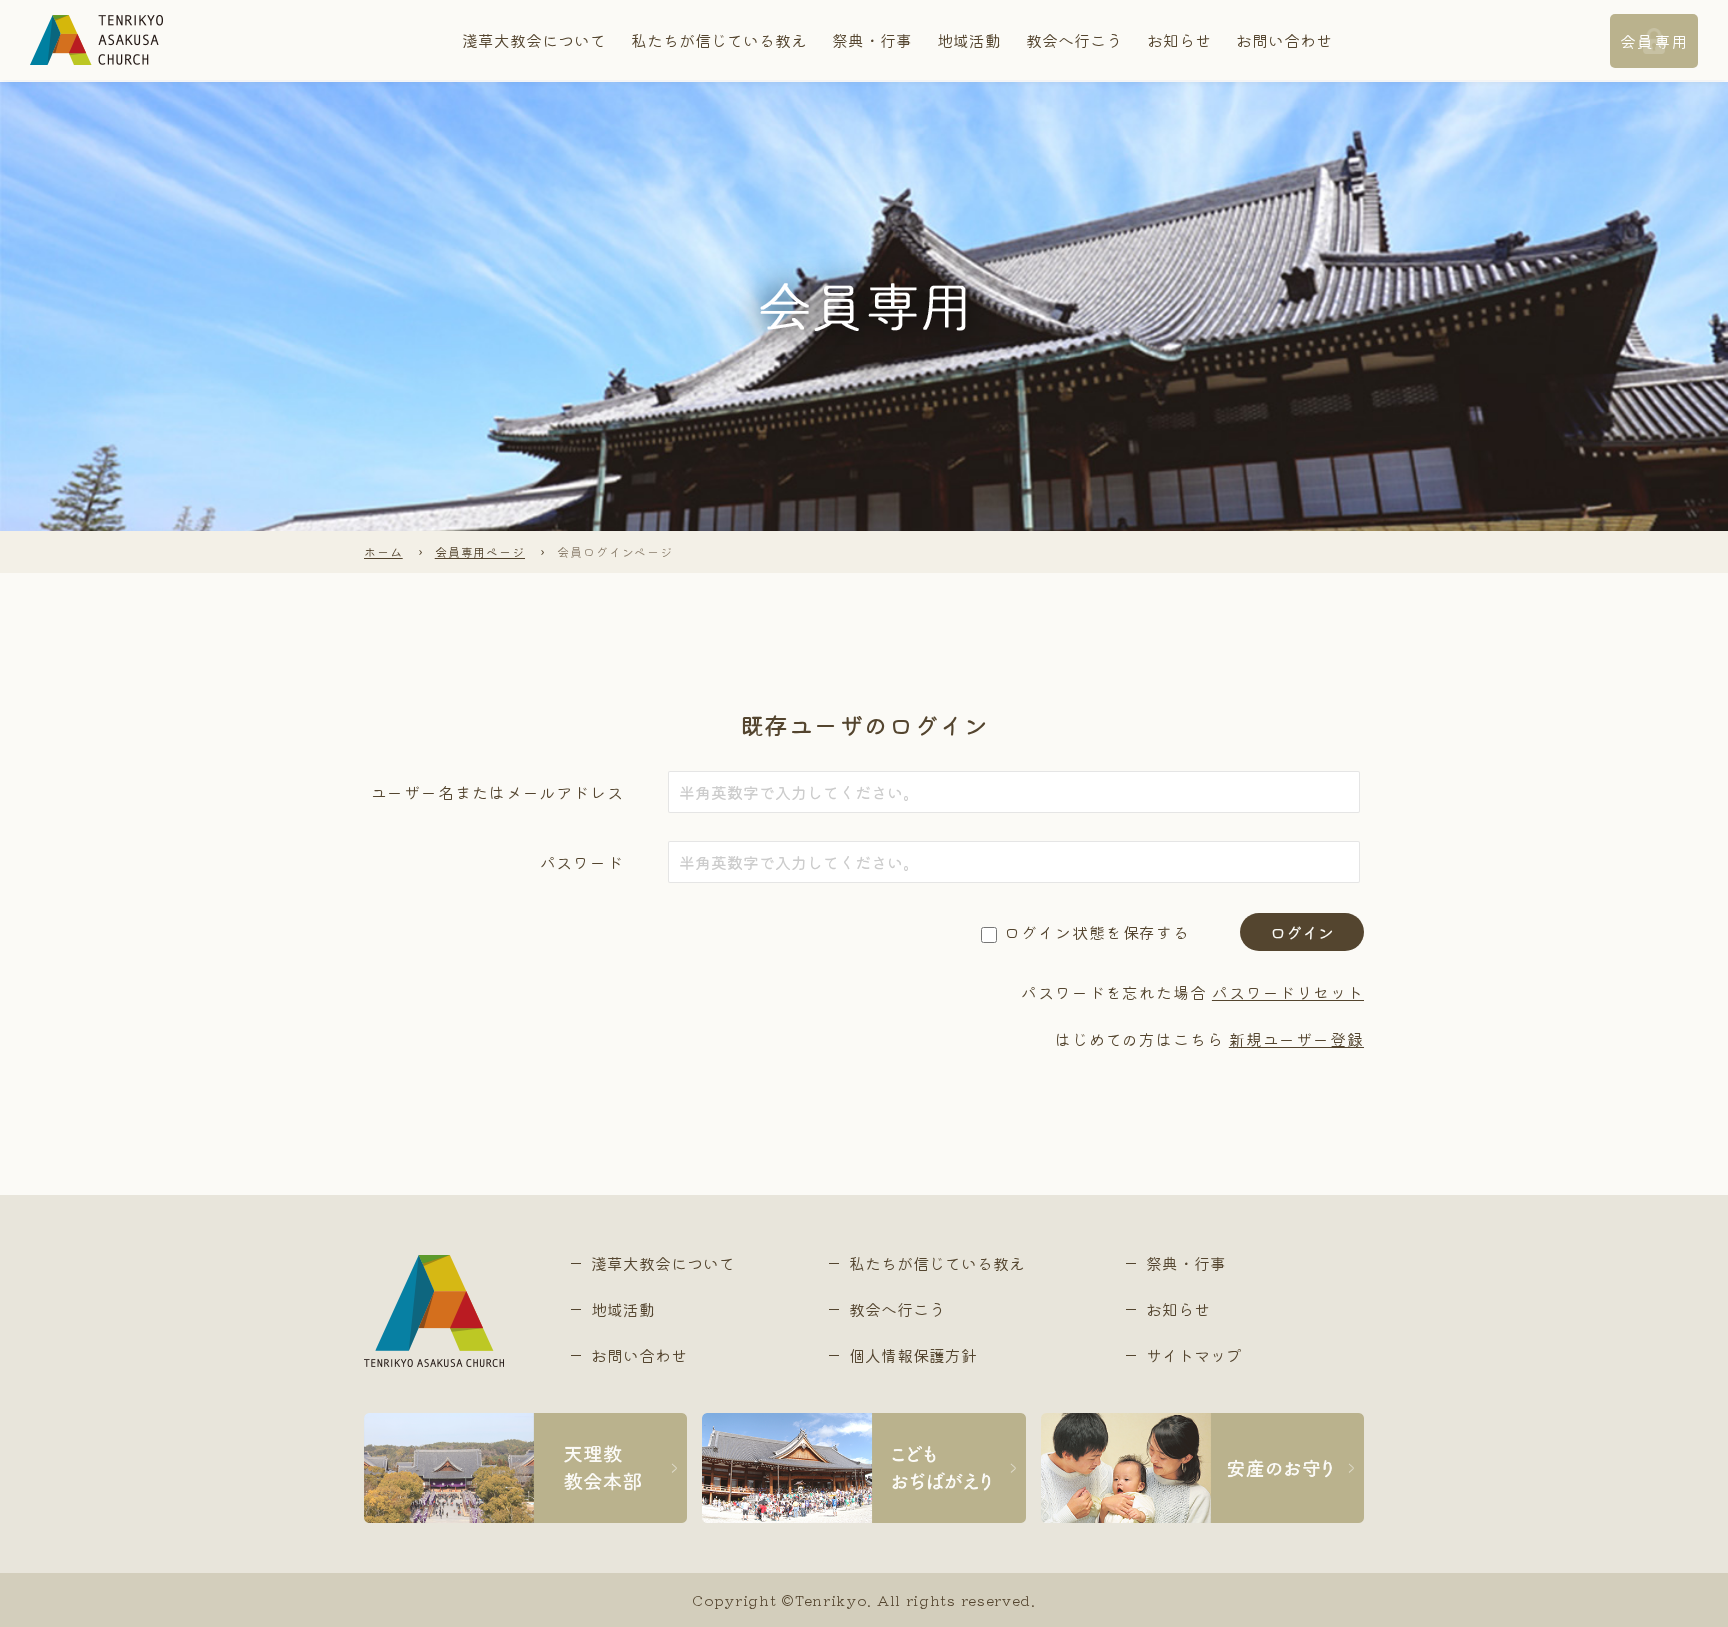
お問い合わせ (1284, 40)
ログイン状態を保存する (1097, 932)
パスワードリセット (1288, 992)
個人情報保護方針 (913, 1355)
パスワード (582, 862)
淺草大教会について (534, 40)
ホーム (383, 551)
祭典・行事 (872, 40)
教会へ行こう (1074, 40)
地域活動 (969, 40)
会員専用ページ (480, 551)
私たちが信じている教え (719, 40)
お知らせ (1179, 40)
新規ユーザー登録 (1296, 1039)
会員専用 (1654, 41)
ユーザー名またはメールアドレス (497, 792)
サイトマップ (1194, 1355)
